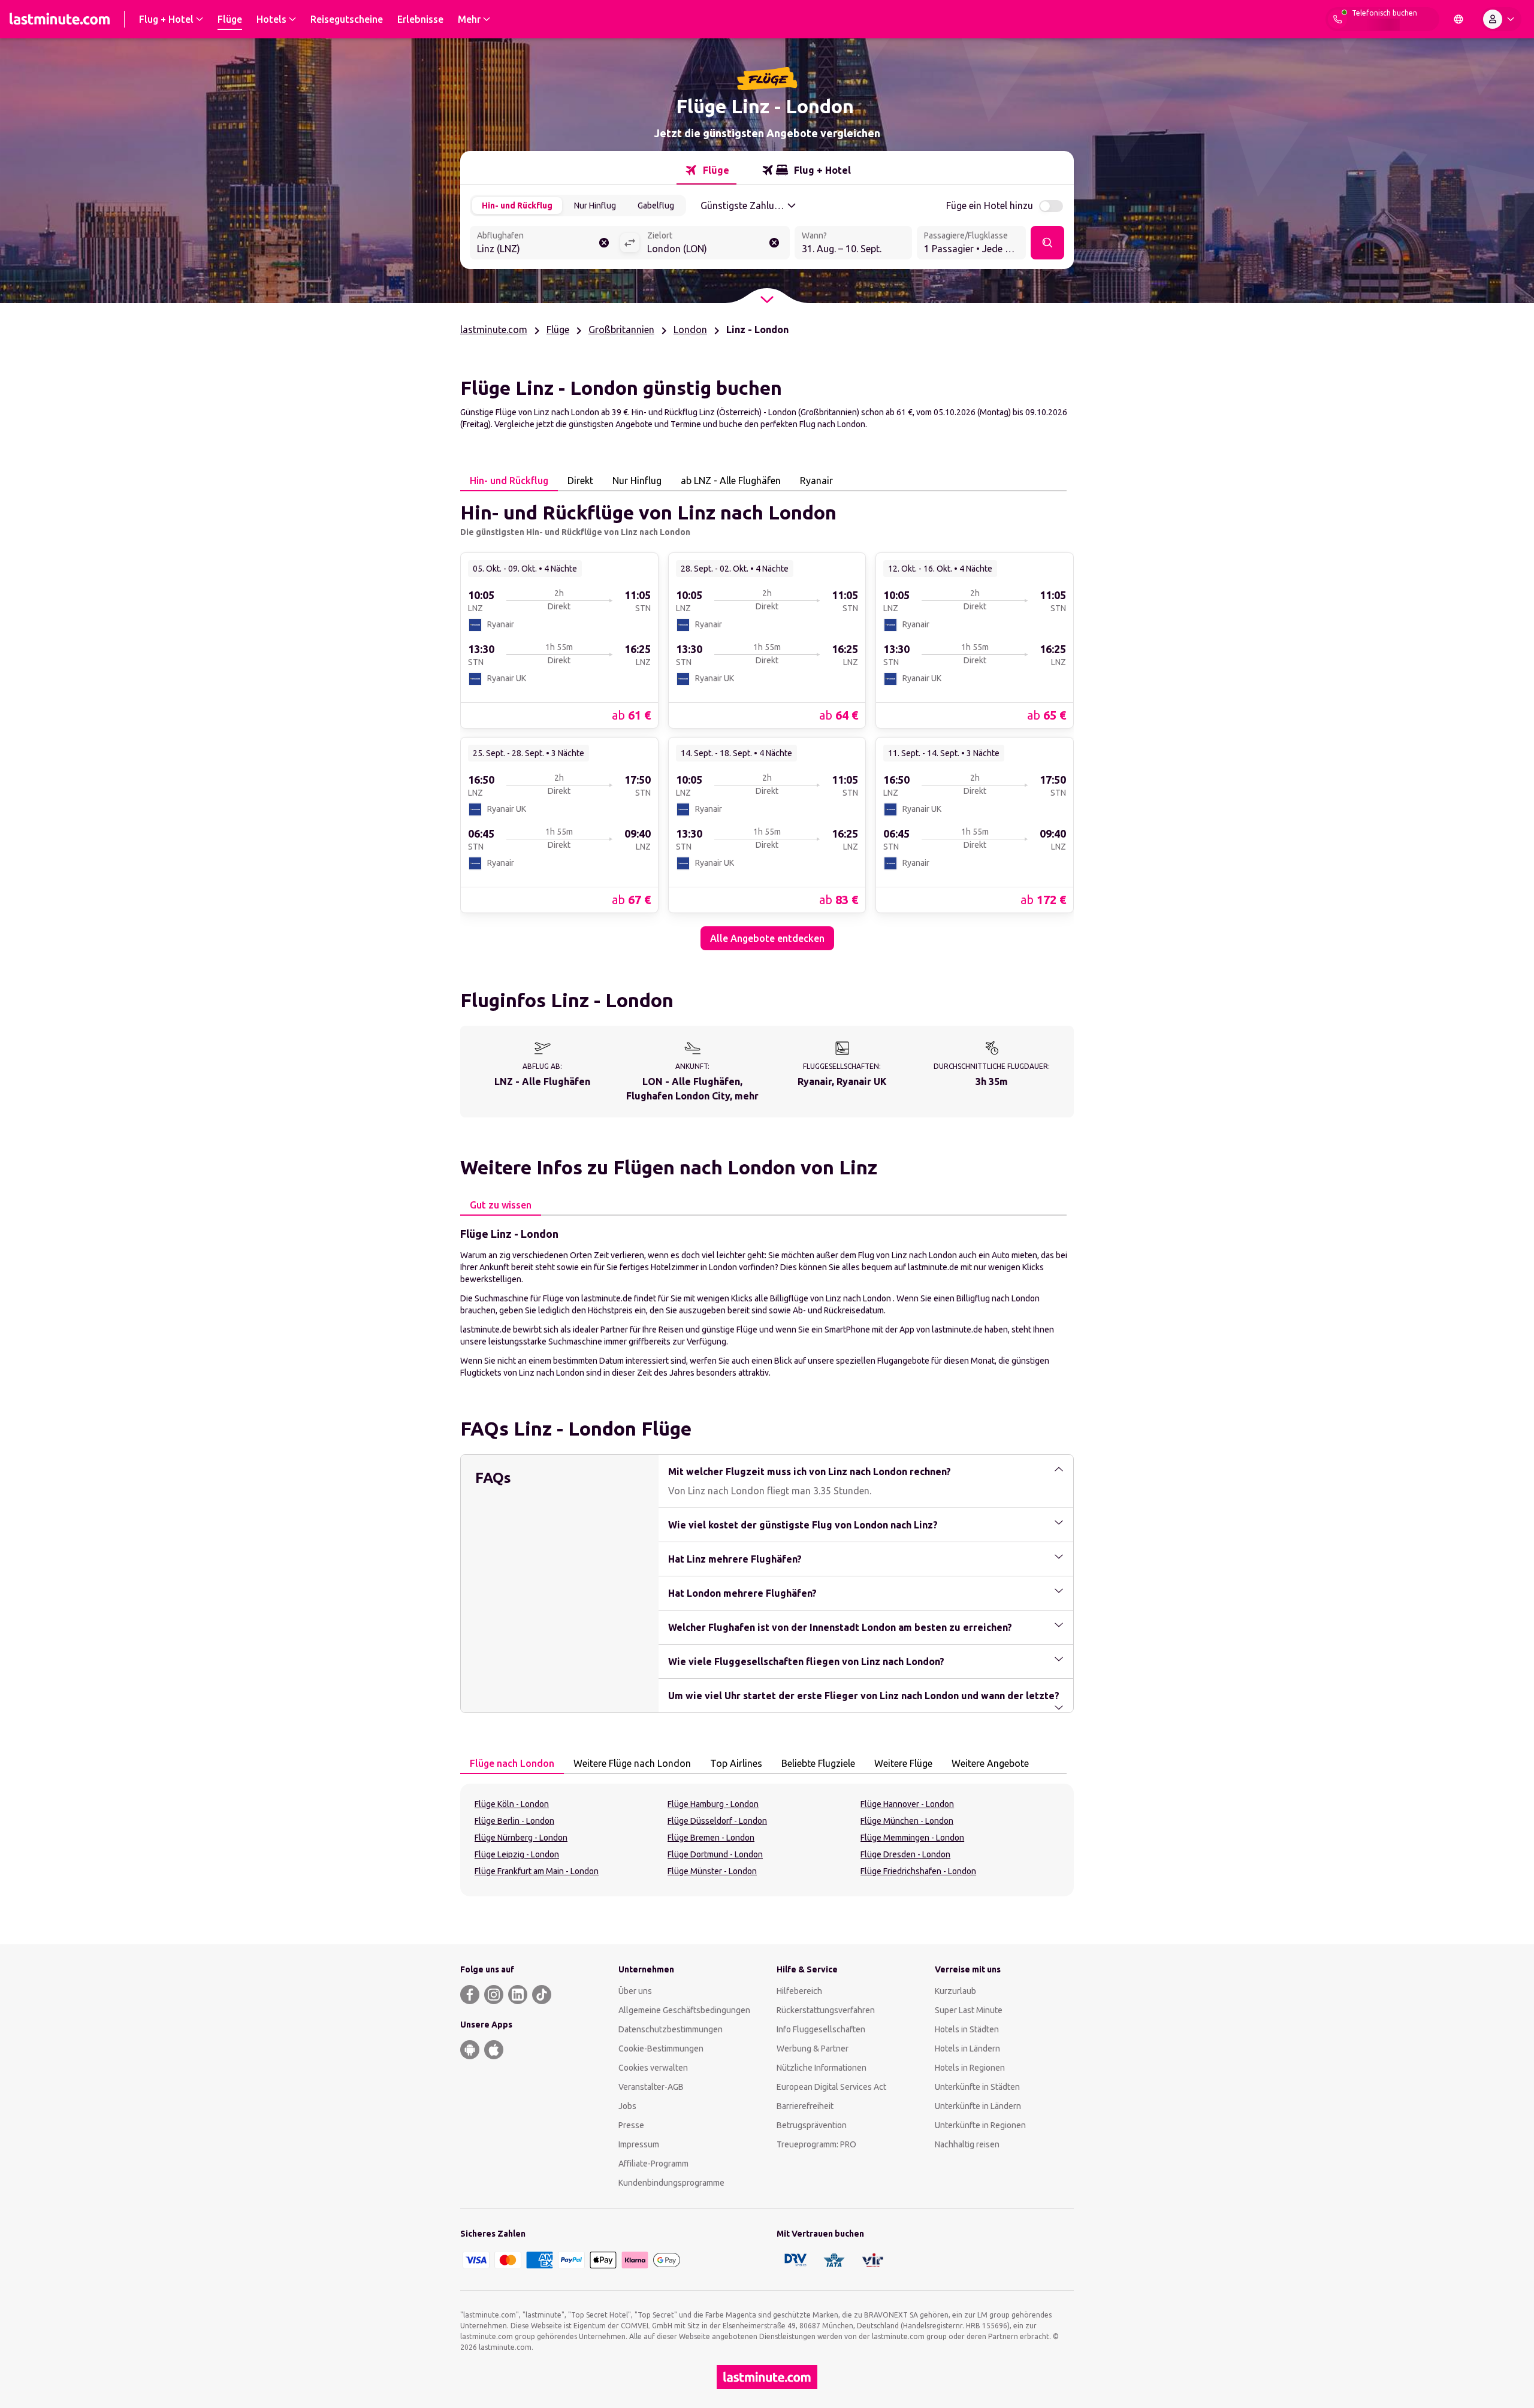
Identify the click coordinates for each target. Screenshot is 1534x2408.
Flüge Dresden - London (905, 1854)
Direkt (580, 481)
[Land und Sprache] (1458, 19)
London (690, 330)
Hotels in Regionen (970, 2068)
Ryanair (816, 481)
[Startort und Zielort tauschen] (630, 243)
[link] (559, 640)
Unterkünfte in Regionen (980, 2125)
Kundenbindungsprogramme (671, 2183)
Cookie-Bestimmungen (661, 2049)
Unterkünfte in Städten (977, 2087)
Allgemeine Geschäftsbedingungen (684, 2010)
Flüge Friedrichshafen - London (918, 1871)
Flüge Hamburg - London (713, 1804)
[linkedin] (518, 1995)
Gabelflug (656, 206)
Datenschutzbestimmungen (671, 2029)
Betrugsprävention (812, 2125)
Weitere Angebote (990, 1763)
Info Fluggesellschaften (821, 2029)
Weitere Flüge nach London (632, 1763)
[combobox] (545, 244)
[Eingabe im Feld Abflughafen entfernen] (604, 243)
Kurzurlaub (955, 1991)
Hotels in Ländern (967, 2049)
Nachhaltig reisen (967, 2144)
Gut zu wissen (501, 1205)
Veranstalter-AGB (651, 2087)
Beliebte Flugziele (818, 1763)
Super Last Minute (969, 2010)
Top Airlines (736, 1763)
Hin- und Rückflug (517, 206)
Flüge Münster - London (712, 1871)
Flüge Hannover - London (907, 1804)
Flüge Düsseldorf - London (717, 1821)
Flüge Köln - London (512, 1804)
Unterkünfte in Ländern (978, 2106)
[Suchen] (1047, 243)
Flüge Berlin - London (514, 1821)
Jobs (627, 2106)
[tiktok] (542, 1995)
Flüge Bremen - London (711, 1838)
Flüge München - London (907, 1821)
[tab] (706, 170)
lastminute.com (494, 330)
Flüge (558, 330)
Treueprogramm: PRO (816, 2144)
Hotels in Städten (967, 2029)
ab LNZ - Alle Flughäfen (731, 481)
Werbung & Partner (813, 2049)
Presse (631, 2125)
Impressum (639, 2144)
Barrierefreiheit (805, 2106)
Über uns (635, 1991)
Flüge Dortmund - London (715, 1854)
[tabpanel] (767, 721)
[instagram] (494, 1995)
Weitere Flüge (903, 1763)
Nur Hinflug (595, 206)
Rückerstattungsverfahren (826, 2010)
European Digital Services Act (831, 2087)
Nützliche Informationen (822, 2068)
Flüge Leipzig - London (517, 1854)
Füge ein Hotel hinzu (990, 206)
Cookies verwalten (653, 2068)
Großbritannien (621, 330)
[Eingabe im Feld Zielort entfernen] (774, 243)
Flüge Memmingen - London (912, 1838)
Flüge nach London (512, 1763)
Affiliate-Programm (653, 2164)
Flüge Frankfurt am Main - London (537, 1871)
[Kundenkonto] (1501, 19)
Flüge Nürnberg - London (521, 1838)
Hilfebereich (799, 1991)
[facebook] (470, 1995)
